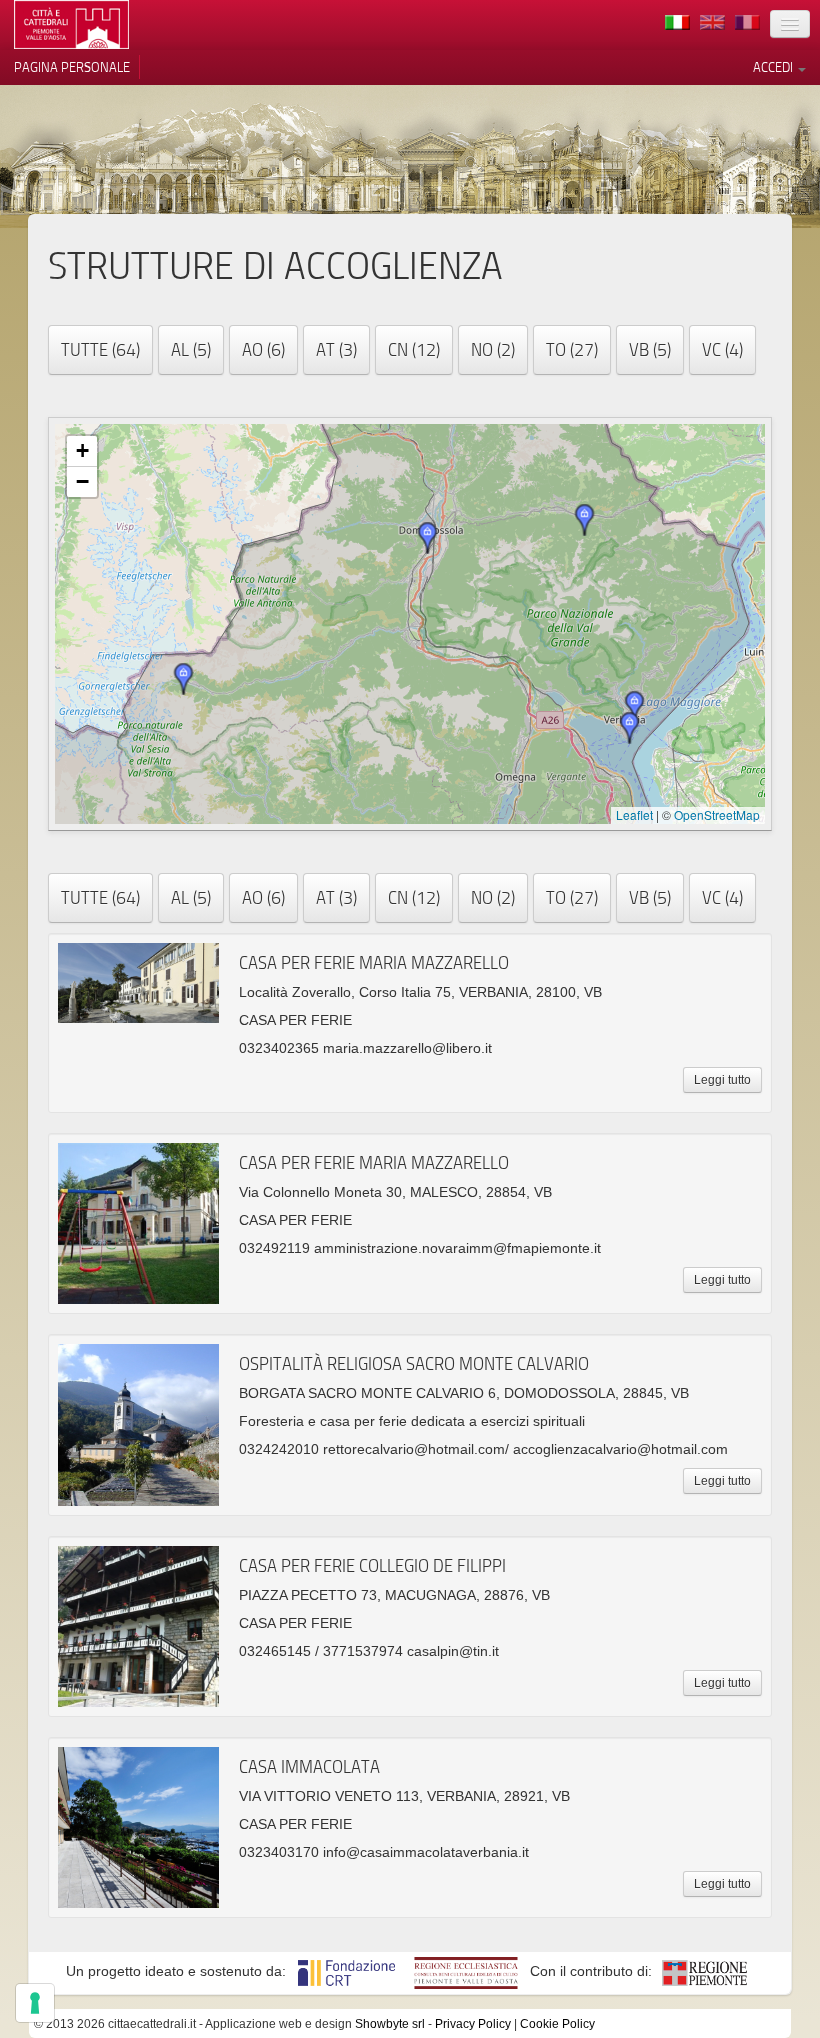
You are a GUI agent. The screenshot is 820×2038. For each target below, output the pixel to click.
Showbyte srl (390, 2024)
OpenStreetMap (717, 814)
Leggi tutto (722, 1080)
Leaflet (634, 814)
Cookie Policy (557, 2024)
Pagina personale (72, 67)
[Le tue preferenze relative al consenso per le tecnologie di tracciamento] (35, 2003)
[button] (635, 707)
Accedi (774, 67)
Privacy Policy (473, 2024)
